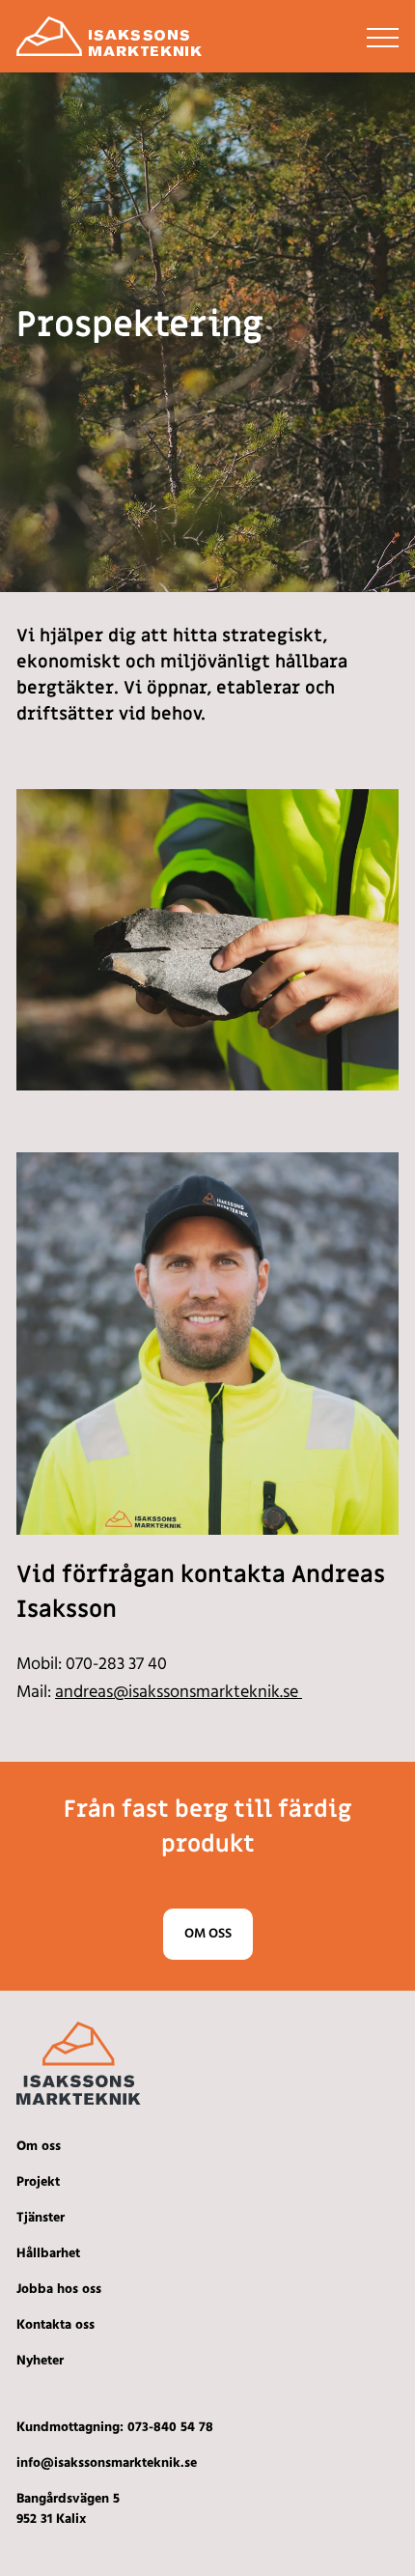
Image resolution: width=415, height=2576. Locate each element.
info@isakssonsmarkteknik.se (107, 2463)
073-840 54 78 (170, 2428)
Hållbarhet (48, 2254)
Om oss (208, 1934)
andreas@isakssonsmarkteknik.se (179, 1693)
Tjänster (41, 2218)
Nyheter (40, 2361)
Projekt (38, 2182)
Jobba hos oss (59, 2290)
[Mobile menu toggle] (383, 37)
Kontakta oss (55, 2325)
